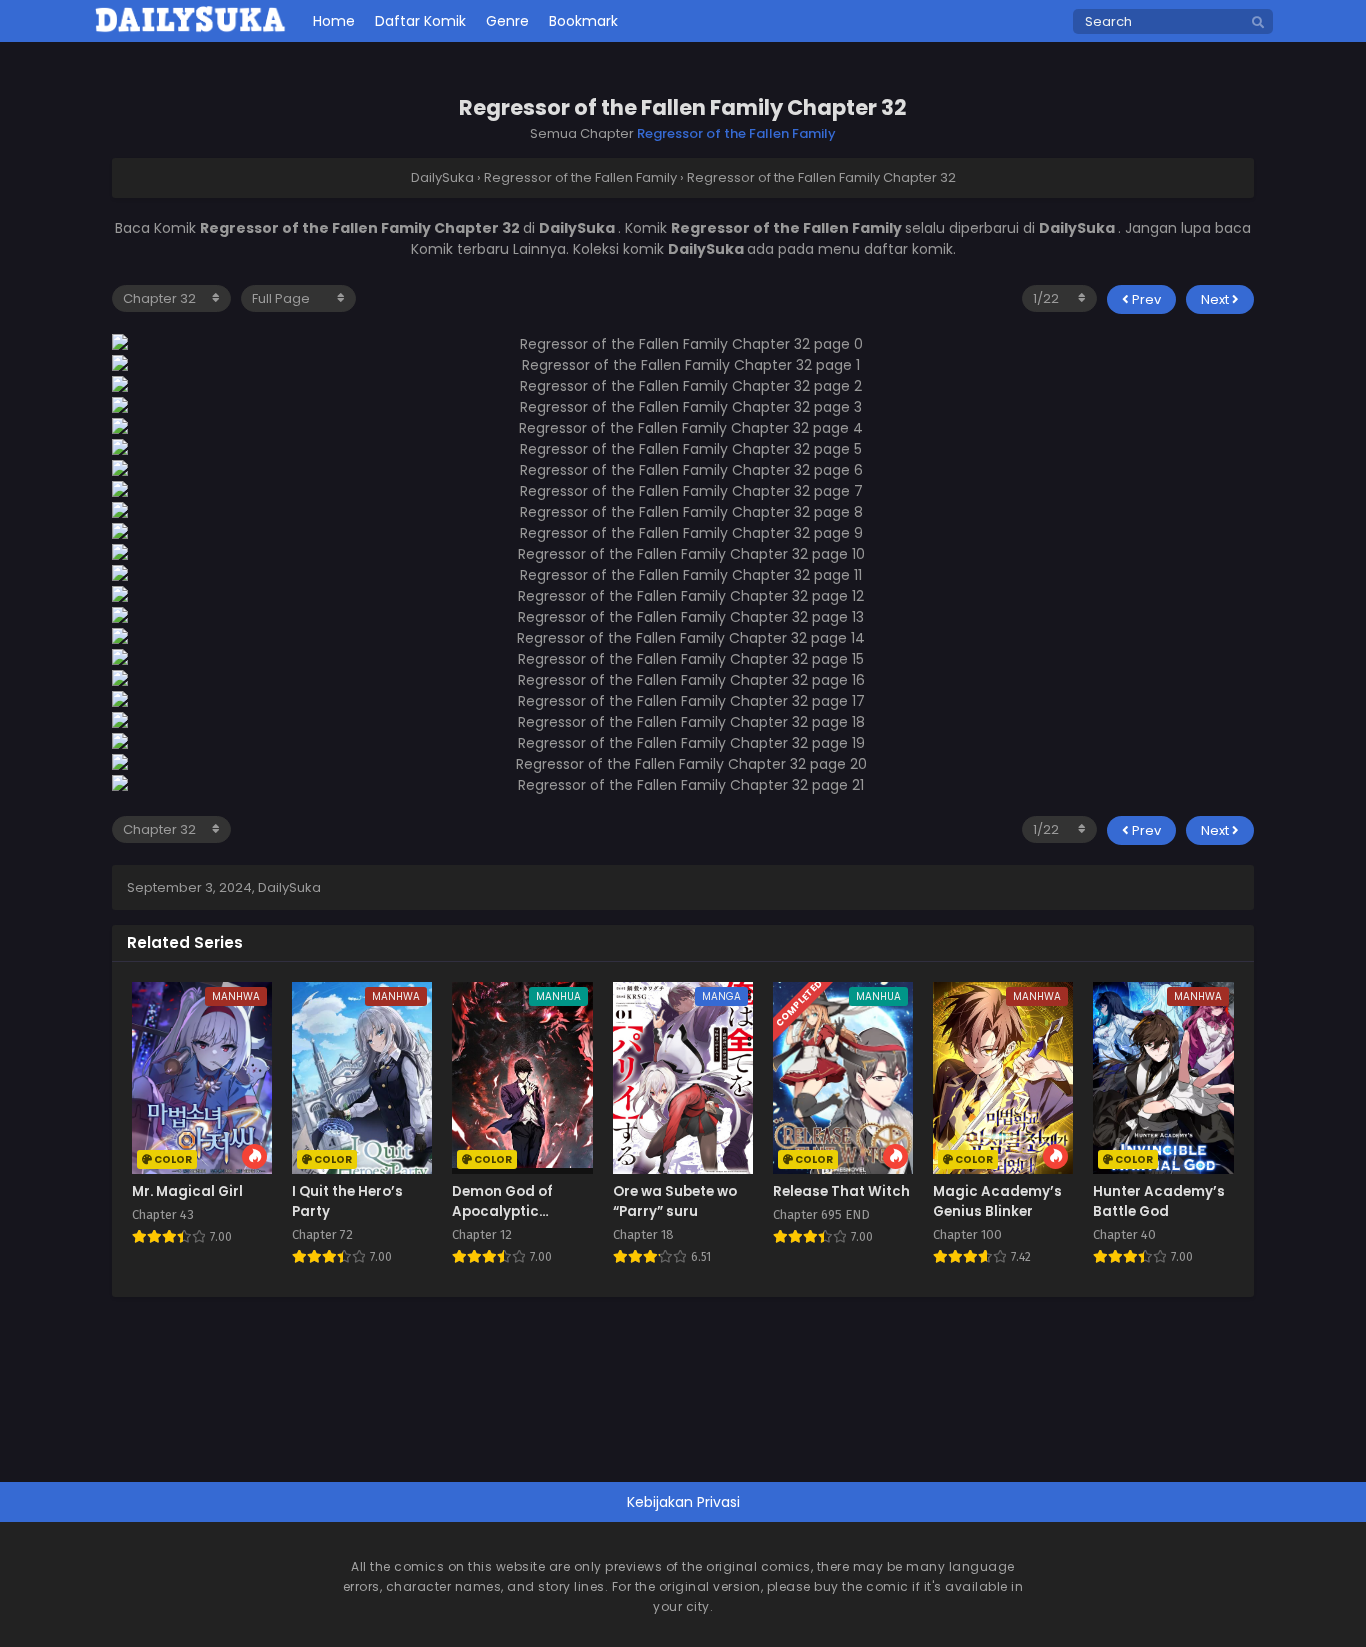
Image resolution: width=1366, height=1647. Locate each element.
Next (1216, 299)
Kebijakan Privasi (683, 1502)
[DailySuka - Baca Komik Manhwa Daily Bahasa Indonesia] (190, 29)
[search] (1258, 23)
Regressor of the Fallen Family (736, 133)
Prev (1145, 299)
